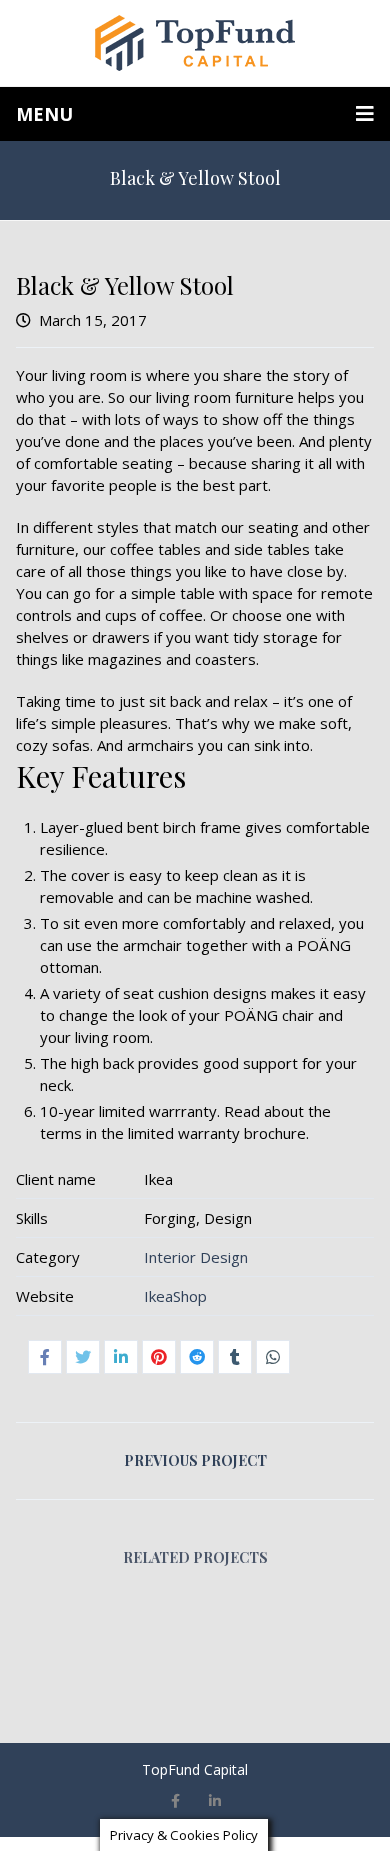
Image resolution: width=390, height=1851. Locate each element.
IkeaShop (175, 1296)
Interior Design (196, 1257)
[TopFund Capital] (195, 43)
